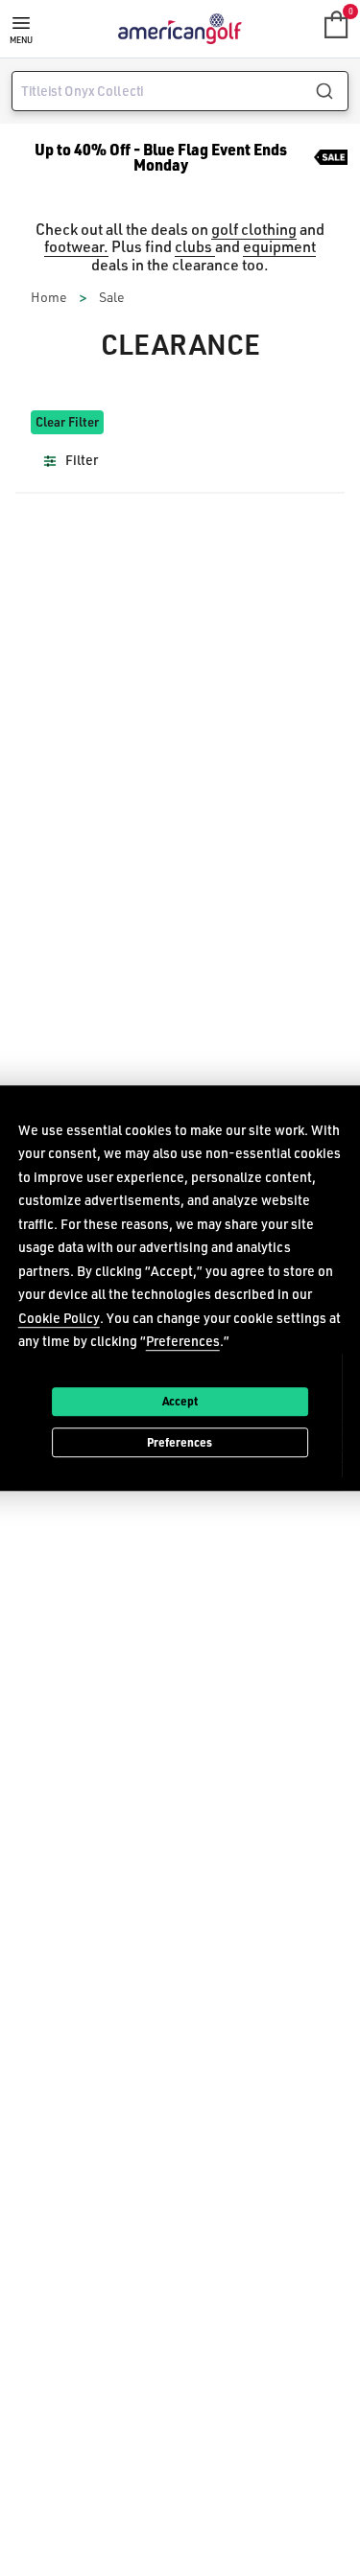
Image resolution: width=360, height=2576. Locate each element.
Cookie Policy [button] (59, 1318)
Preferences (180, 1442)
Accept (180, 1401)
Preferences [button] (183, 1341)
